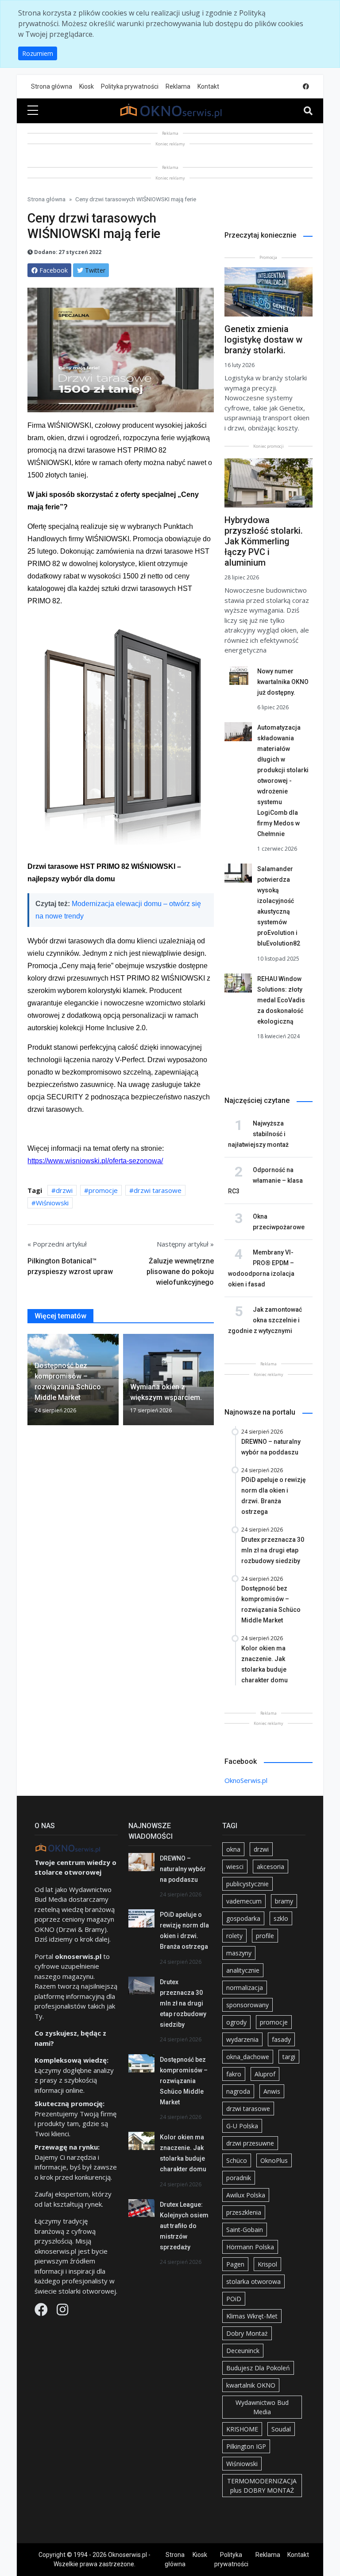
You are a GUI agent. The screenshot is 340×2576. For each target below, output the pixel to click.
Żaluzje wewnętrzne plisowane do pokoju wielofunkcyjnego (180, 1272)
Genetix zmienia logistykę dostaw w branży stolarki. (263, 340)
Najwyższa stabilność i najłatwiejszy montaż (258, 1134)
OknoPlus (274, 2160)
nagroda (238, 2091)
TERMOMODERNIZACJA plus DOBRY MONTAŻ (262, 2486)
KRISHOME (242, 2429)
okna (233, 1849)
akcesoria (270, 1867)
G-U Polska (242, 2126)
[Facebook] (42, 2312)
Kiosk (87, 86)
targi (289, 2057)
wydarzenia (242, 2039)
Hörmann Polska (250, 2247)
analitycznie (243, 1970)
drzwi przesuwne (250, 2143)
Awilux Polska (246, 2195)
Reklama (178, 86)
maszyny (239, 1953)
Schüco (237, 2160)
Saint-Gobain (245, 2230)
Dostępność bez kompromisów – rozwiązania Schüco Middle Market (184, 2081)
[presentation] (31, 1381)
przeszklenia (244, 2212)
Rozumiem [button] (38, 53)
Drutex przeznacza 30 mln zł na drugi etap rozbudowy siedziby (183, 2003)
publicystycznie (247, 1884)
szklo (281, 1918)
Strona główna (52, 86)
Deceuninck (243, 2351)
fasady (281, 2039)
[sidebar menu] (33, 111)
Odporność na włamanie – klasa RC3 (265, 1181)
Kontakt (208, 86)
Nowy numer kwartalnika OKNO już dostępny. (283, 682)
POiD (234, 2299)
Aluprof (265, 2074)
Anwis (272, 2091)
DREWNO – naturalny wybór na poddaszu (183, 1869)
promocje (103, 1190)
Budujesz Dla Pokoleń (258, 2368)
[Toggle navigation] (308, 111)
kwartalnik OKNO (251, 2385)
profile (265, 1936)
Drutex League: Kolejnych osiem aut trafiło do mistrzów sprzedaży (184, 2226)
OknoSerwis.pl (246, 1780)
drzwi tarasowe (158, 1190)
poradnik (239, 2178)
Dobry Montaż (247, 2333)
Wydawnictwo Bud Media (262, 2407)
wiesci (235, 1867)
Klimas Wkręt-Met (252, 2316)
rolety (234, 1936)
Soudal (281, 2429)
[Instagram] (62, 2312)
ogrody (236, 2022)
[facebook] (306, 87)
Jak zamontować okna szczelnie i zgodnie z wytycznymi (265, 1320)
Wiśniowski (52, 1203)
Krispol (267, 2264)
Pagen (235, 2264)
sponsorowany (247, 2005)
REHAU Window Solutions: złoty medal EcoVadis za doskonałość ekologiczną (281, 1000)
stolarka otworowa (253, 2281)
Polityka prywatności (130, 86)
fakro (234, 2074)
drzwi (64, 1190)
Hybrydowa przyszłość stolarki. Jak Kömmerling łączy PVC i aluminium (264, 541)
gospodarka (243, 1918)
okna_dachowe (248, 2057)
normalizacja (245, 1988)
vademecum (244, 1901)
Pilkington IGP (246, 2446)
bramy (284, 1901)
